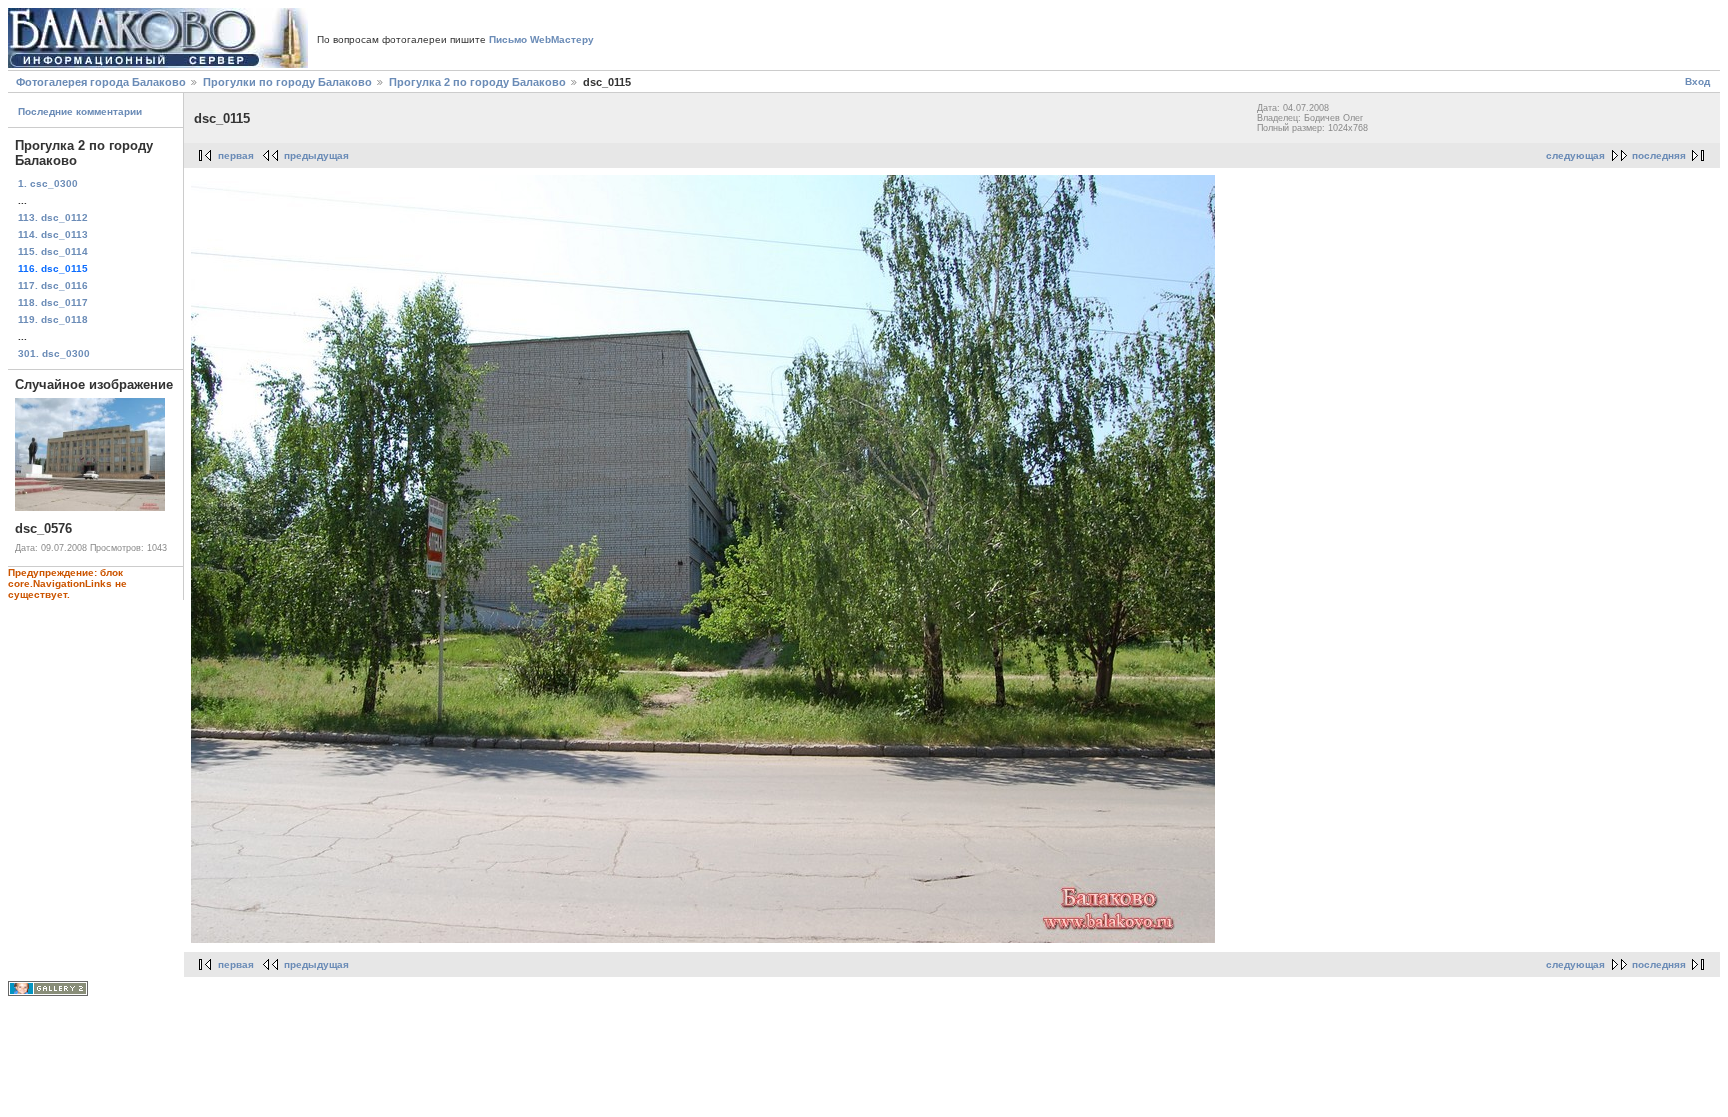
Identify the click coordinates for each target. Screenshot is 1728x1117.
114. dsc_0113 (53, 234)
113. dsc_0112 (53, 217)
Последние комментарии (80, 111)
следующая (1575, 155)
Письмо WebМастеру (541, 39)
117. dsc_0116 (53, 285)
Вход (1697, 81)
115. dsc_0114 (53, 251)
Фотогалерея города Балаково (101, 82)
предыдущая (316, 155)
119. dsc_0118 (53, 319)
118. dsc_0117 (53, 302)
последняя (1659, 155)
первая (236, 155)
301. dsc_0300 (54, 353)
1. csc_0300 (48, 183)
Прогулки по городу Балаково (287, 82)
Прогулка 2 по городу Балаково (477, 82)
